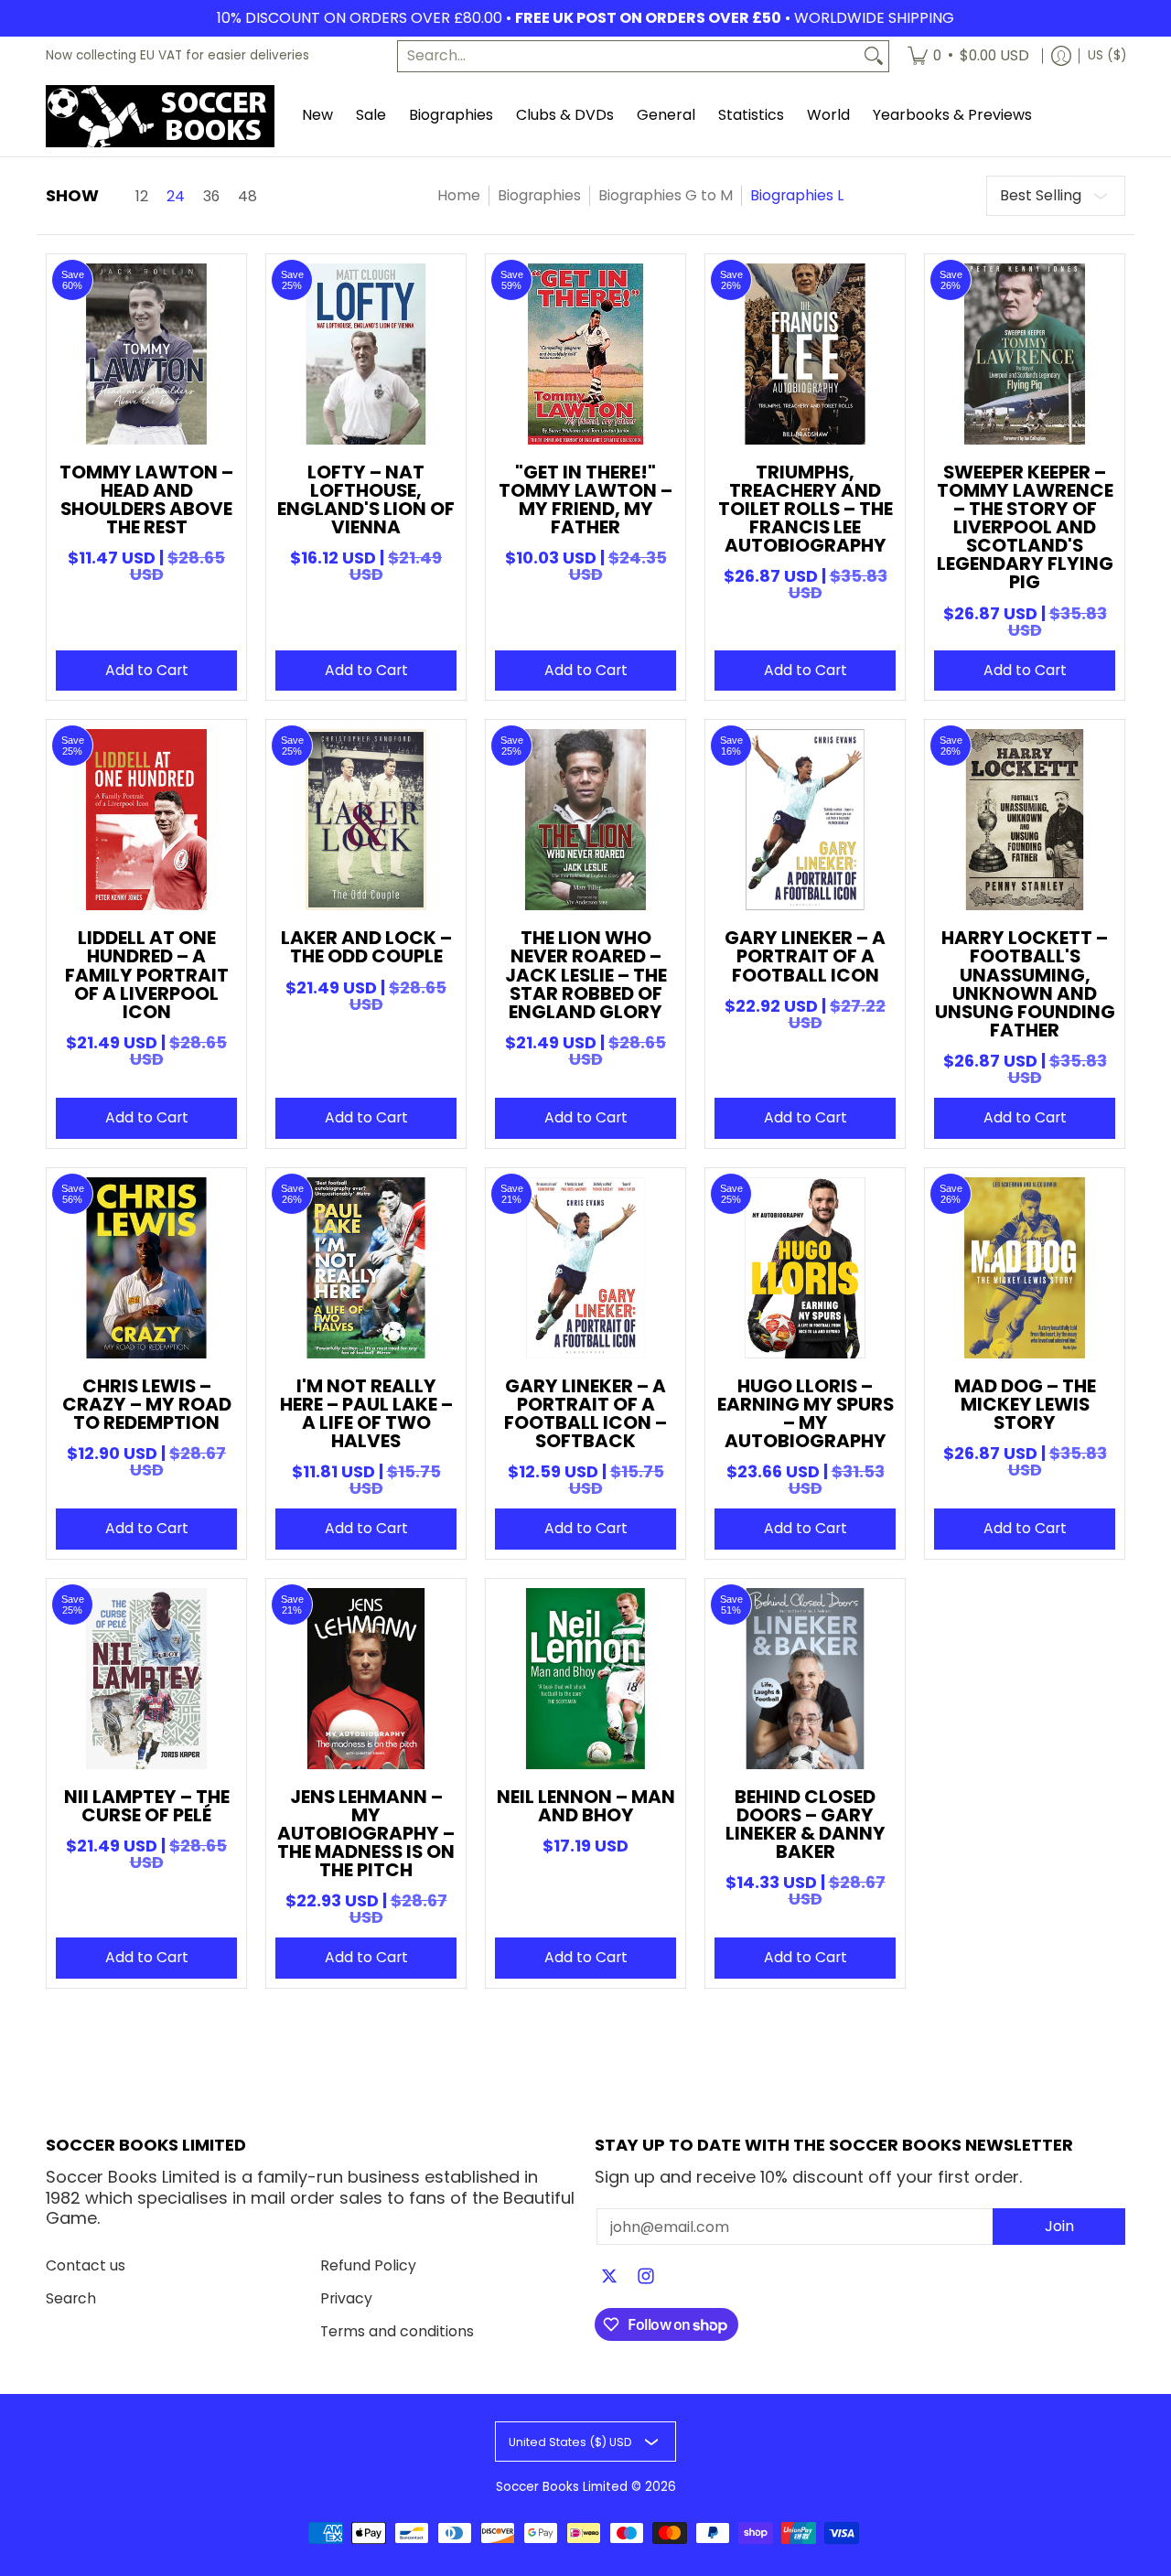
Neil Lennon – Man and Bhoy (586, 1806)
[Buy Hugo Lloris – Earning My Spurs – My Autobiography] (805, 1268)
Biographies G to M (666, 195)
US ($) (1107, 55)
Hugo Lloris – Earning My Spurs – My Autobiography (806, 1413)
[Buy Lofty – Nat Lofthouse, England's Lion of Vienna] (366, 354)
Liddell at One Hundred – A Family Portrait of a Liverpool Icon (147, 974)
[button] (609, 2278)
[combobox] (628, 56)
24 (176, 197)
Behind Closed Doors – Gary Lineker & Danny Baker (806, 1824)
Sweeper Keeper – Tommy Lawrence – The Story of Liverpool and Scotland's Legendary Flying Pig (1025, 527)
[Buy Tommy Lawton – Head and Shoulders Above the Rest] (146, 354)
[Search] (874, 56)
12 (142, 197)
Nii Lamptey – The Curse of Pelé (147, 1806)
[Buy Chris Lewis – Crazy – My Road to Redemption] (146, 1268)
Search (71, 2298)
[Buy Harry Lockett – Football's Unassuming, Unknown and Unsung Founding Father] (1025, 820)
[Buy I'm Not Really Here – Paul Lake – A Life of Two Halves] (366, 1268)
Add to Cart (147, 670)
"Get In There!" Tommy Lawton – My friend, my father (585, 499)
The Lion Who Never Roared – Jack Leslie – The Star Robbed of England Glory (586, 974)
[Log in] (1061, 56)
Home (459, 195)
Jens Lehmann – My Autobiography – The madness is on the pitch (366, 1833)
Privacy (346, 2298)
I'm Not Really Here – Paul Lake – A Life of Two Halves (366, 1413)
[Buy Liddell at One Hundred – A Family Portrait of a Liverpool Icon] (146, 820)
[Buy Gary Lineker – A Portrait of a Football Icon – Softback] (585, 1268)
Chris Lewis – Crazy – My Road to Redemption (147, 1404)
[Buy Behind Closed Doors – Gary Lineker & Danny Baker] (805, 1679)
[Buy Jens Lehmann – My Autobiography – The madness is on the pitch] (366, 1679)
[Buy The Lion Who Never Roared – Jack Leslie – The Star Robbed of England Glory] (585, 820)
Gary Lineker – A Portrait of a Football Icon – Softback (585, 1413)
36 (211, 197)
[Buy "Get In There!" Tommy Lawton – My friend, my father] (585, 354)
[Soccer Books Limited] (160, 116)
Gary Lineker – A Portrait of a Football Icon (805, 956)
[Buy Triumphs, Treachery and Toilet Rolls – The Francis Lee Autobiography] (805, 354)
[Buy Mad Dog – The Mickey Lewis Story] (1025, 1268)
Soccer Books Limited (562, 2487)
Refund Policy (368, 2265)
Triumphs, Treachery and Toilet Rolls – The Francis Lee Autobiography (806, 509)
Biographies (539, 195)
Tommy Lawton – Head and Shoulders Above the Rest (146, 499)
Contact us (86, 2265)
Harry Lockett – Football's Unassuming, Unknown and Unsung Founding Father (1025, 983)
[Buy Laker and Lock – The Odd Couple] (366, 820)
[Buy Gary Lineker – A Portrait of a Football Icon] (805, 820)
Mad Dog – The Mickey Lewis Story (1025, 1404)
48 (247, 197)
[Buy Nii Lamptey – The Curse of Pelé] (146, 1679)
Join (1059, 2226)
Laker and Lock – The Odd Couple (366, 947)
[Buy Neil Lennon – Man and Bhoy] (585, 1679)
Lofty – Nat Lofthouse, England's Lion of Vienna (366, 499)
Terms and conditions (397, 2331)
